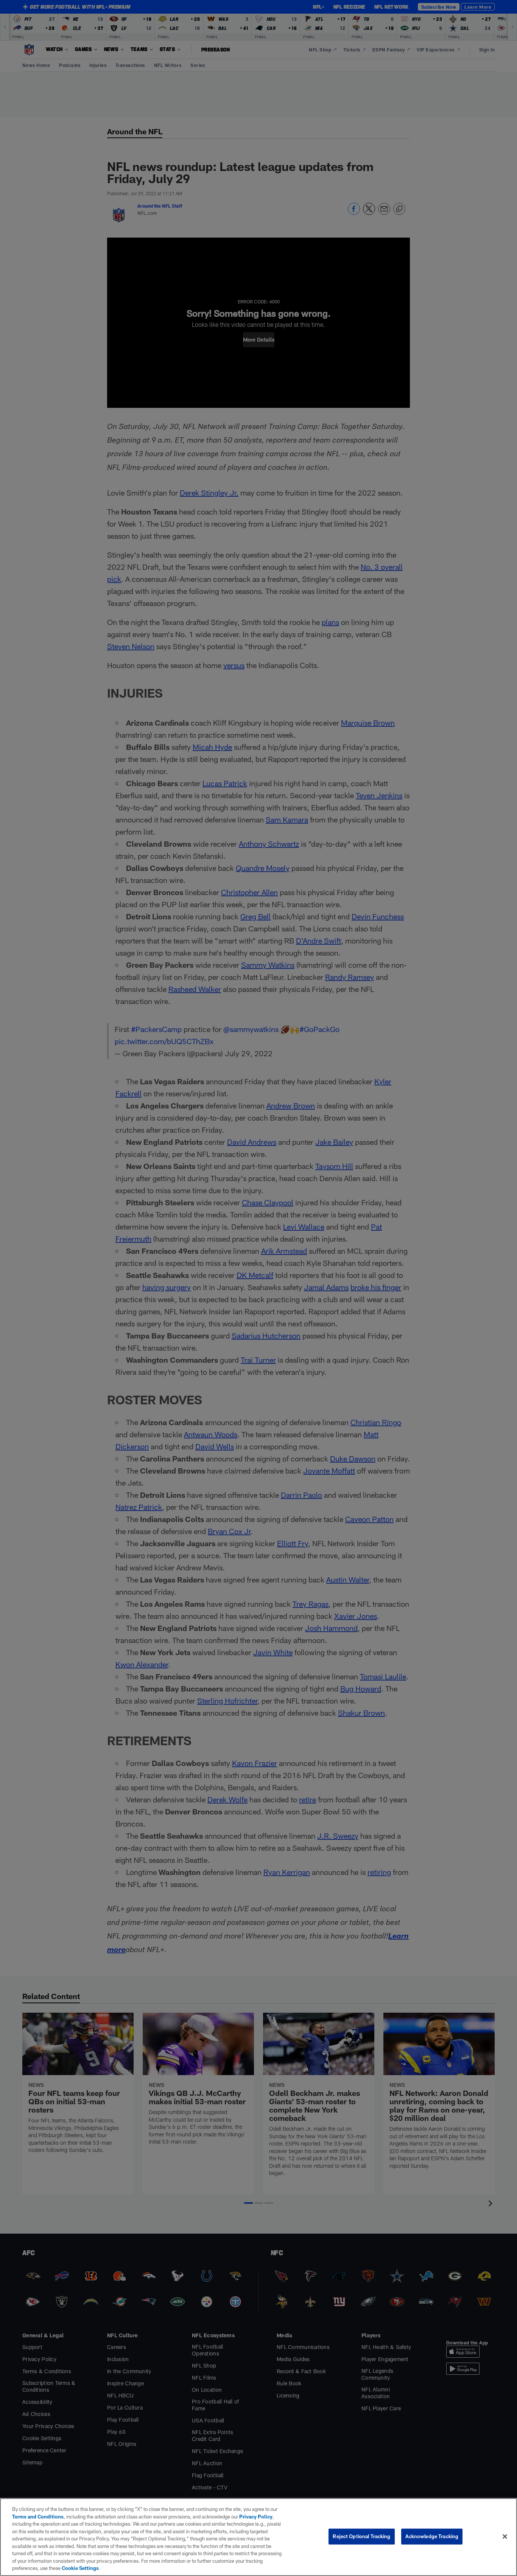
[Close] (505, 2537)
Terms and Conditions (38, 2517)
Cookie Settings (80, 2568)
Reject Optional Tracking (361, 2536)
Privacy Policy (256, 2517)
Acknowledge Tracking (432, 2536)
